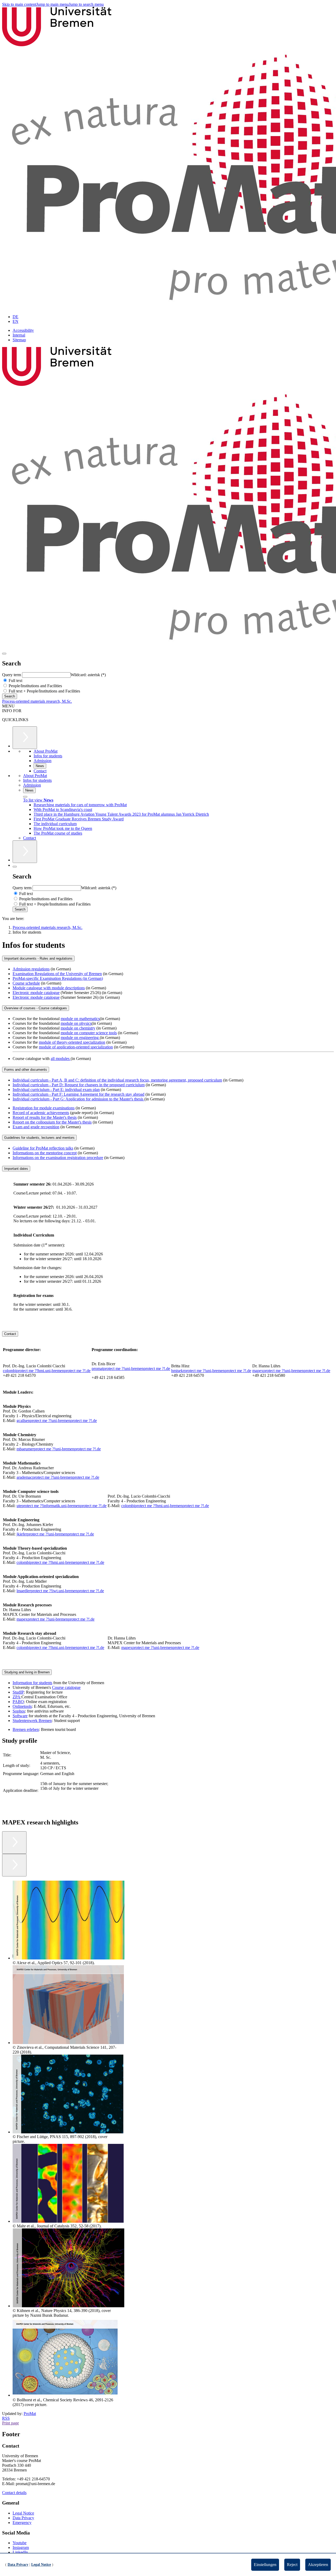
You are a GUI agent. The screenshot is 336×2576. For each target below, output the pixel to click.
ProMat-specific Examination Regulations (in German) (58, 978)
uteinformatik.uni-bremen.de (62, 1506)
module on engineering (80, 1038)
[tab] (168, 958)
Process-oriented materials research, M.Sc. (37, 701)
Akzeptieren (318, 2565)
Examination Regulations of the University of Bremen (57, 974)
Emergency (22, 2523)
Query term (12, 675)
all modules (61, 1059)
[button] (65, 1923)
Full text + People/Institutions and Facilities (44, 691)
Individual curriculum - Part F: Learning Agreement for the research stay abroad (78, 1094)
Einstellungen (265, 2565)
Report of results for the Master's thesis (45, 1117)
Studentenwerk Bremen (32, 1721)
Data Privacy (23, 2518)
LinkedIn (20, 2552)
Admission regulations (31, 969)
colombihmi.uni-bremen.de (47, 1371)
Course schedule (26, 983)
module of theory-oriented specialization (72, 1042)
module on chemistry (78, 1028)
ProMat (30, 2414)
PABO (18, 1702)
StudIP (18, 1692)
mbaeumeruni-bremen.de (59, 1449)
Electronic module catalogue (36, 993)
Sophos (19, 1711)
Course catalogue (66, 1687)
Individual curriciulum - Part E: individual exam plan (56, 1090)
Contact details (14, 2493)
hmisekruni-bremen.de (211, 1371)
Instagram (21, 2547)
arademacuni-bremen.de (58, 1477)
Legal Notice (23, 2513)
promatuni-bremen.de (131, 1369)
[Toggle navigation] (4, 654)
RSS (6, 2418)
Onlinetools (22, 1706)
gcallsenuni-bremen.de (57, 1421)
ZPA (17, 1697)
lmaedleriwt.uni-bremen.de (60, 1591)
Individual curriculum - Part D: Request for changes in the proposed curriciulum (79, 1085)
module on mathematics (80, 1019)
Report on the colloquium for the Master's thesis (52, 1122)
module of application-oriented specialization (76, 1047)
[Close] (25, 797)
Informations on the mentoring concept (45, 1153)
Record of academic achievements (41, 1113)
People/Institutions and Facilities (35, 686)
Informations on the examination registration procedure (58, 1158)
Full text (15, 681)
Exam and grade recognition (36, 1127)
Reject (292, 2565)
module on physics (76, 1023)
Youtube (20, 2543)
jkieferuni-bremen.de (55, 1534)
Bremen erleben (26, 1729)
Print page (10, 2423)
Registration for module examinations (44, 1108)
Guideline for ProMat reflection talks (43, 1148)
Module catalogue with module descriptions (49, 988)
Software (20, 1716)
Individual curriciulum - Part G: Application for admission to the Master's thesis (78, 1099)
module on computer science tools (89, 1033)
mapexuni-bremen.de (291, 1371)
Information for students (32, 1683)
